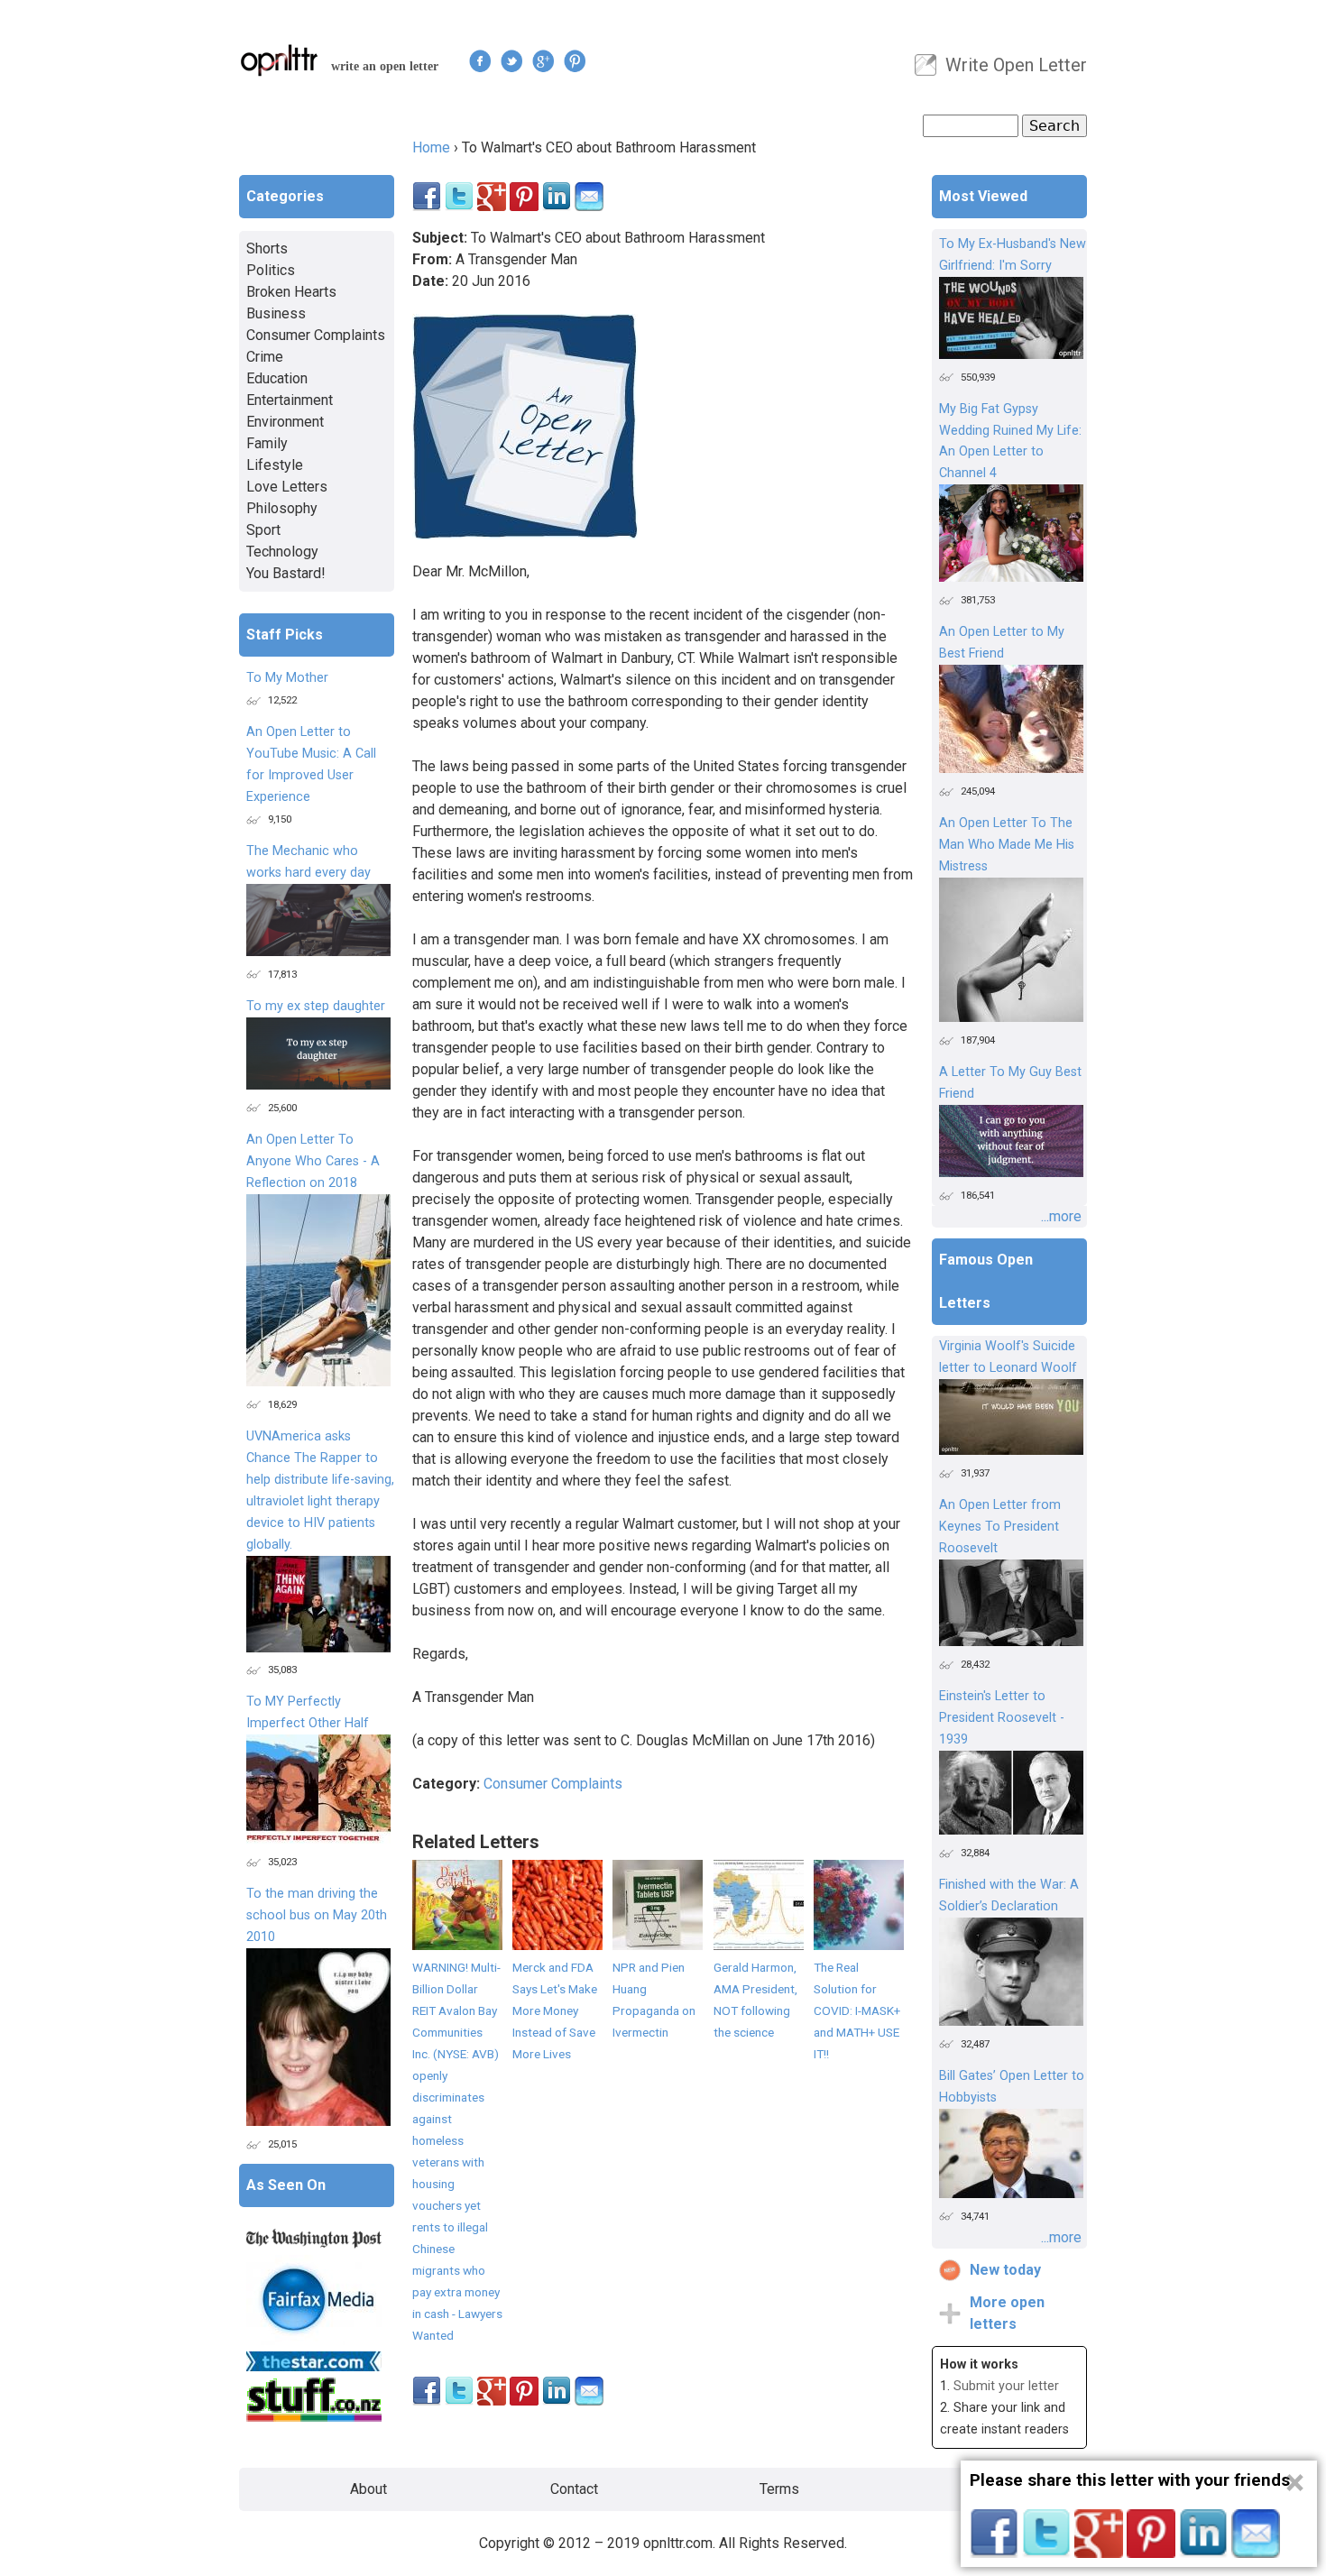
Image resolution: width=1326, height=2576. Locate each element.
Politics (271, 270)
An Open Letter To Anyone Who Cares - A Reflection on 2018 (313, 1161)
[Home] (280, 60)
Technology (282, 552)
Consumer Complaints (553, 1784)
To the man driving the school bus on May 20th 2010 (317, 1915)
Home (431, 147)
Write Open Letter (1016, 65)
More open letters (1007, 2313)
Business (276, 313)
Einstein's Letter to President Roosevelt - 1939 (1002, 1718)
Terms (779, 2489)
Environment (285, 422)
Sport (263, 530)
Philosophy (282, 508)
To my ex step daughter (316, 1006)
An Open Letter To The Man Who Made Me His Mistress (1007, 845)
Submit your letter (1006, 2386)
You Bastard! (286, 573)
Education (277, 378)
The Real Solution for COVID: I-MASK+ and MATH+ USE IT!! (857, 2010)
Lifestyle (275, 465)
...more (1061, 1216)
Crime (265, 357)
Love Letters (287, 487)
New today (1005, 2270)
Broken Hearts (291, 292)
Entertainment (290, 400)
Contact (574, 2489)
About (368, 2489)
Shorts (267, 248)
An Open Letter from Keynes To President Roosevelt (1000, 1527)
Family (267, 443)
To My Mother (287, 678)
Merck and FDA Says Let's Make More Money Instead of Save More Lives (555, 2010)
